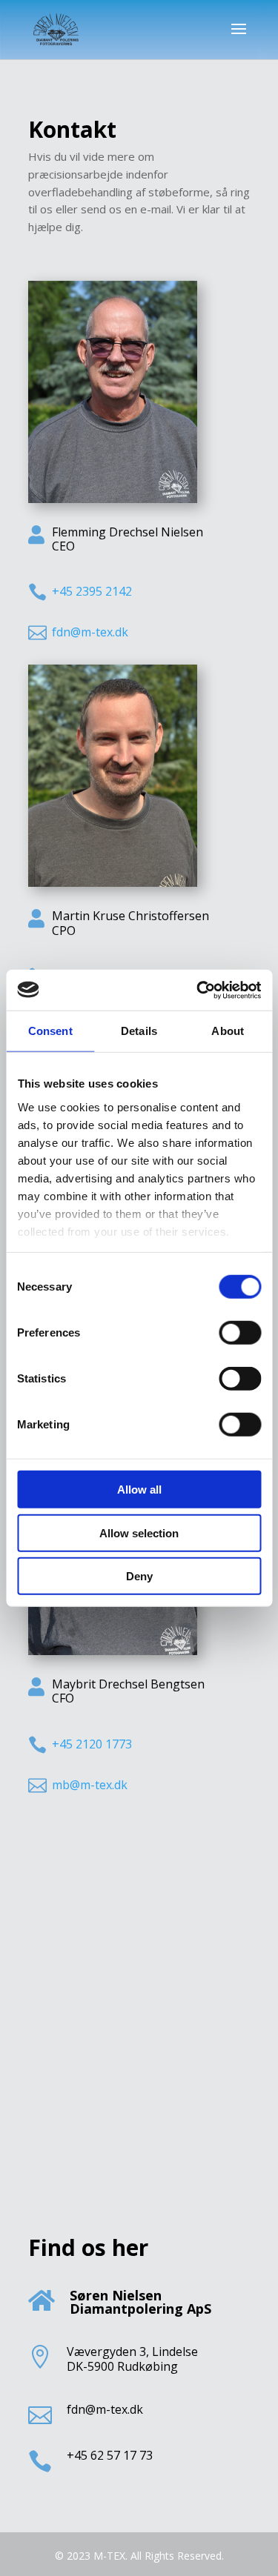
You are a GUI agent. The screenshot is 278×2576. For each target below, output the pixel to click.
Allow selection (139, 1532)
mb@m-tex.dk (90, 1785)
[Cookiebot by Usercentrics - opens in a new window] (198, 990)
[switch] (240, 1333)
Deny (139, 1576)
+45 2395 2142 (92, 591)
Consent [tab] (50, 1031)
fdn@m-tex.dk (90, 632)
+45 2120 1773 (92, 1744)
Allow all (139, 1490)
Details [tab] (139, 1031)
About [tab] (228, 1031)
